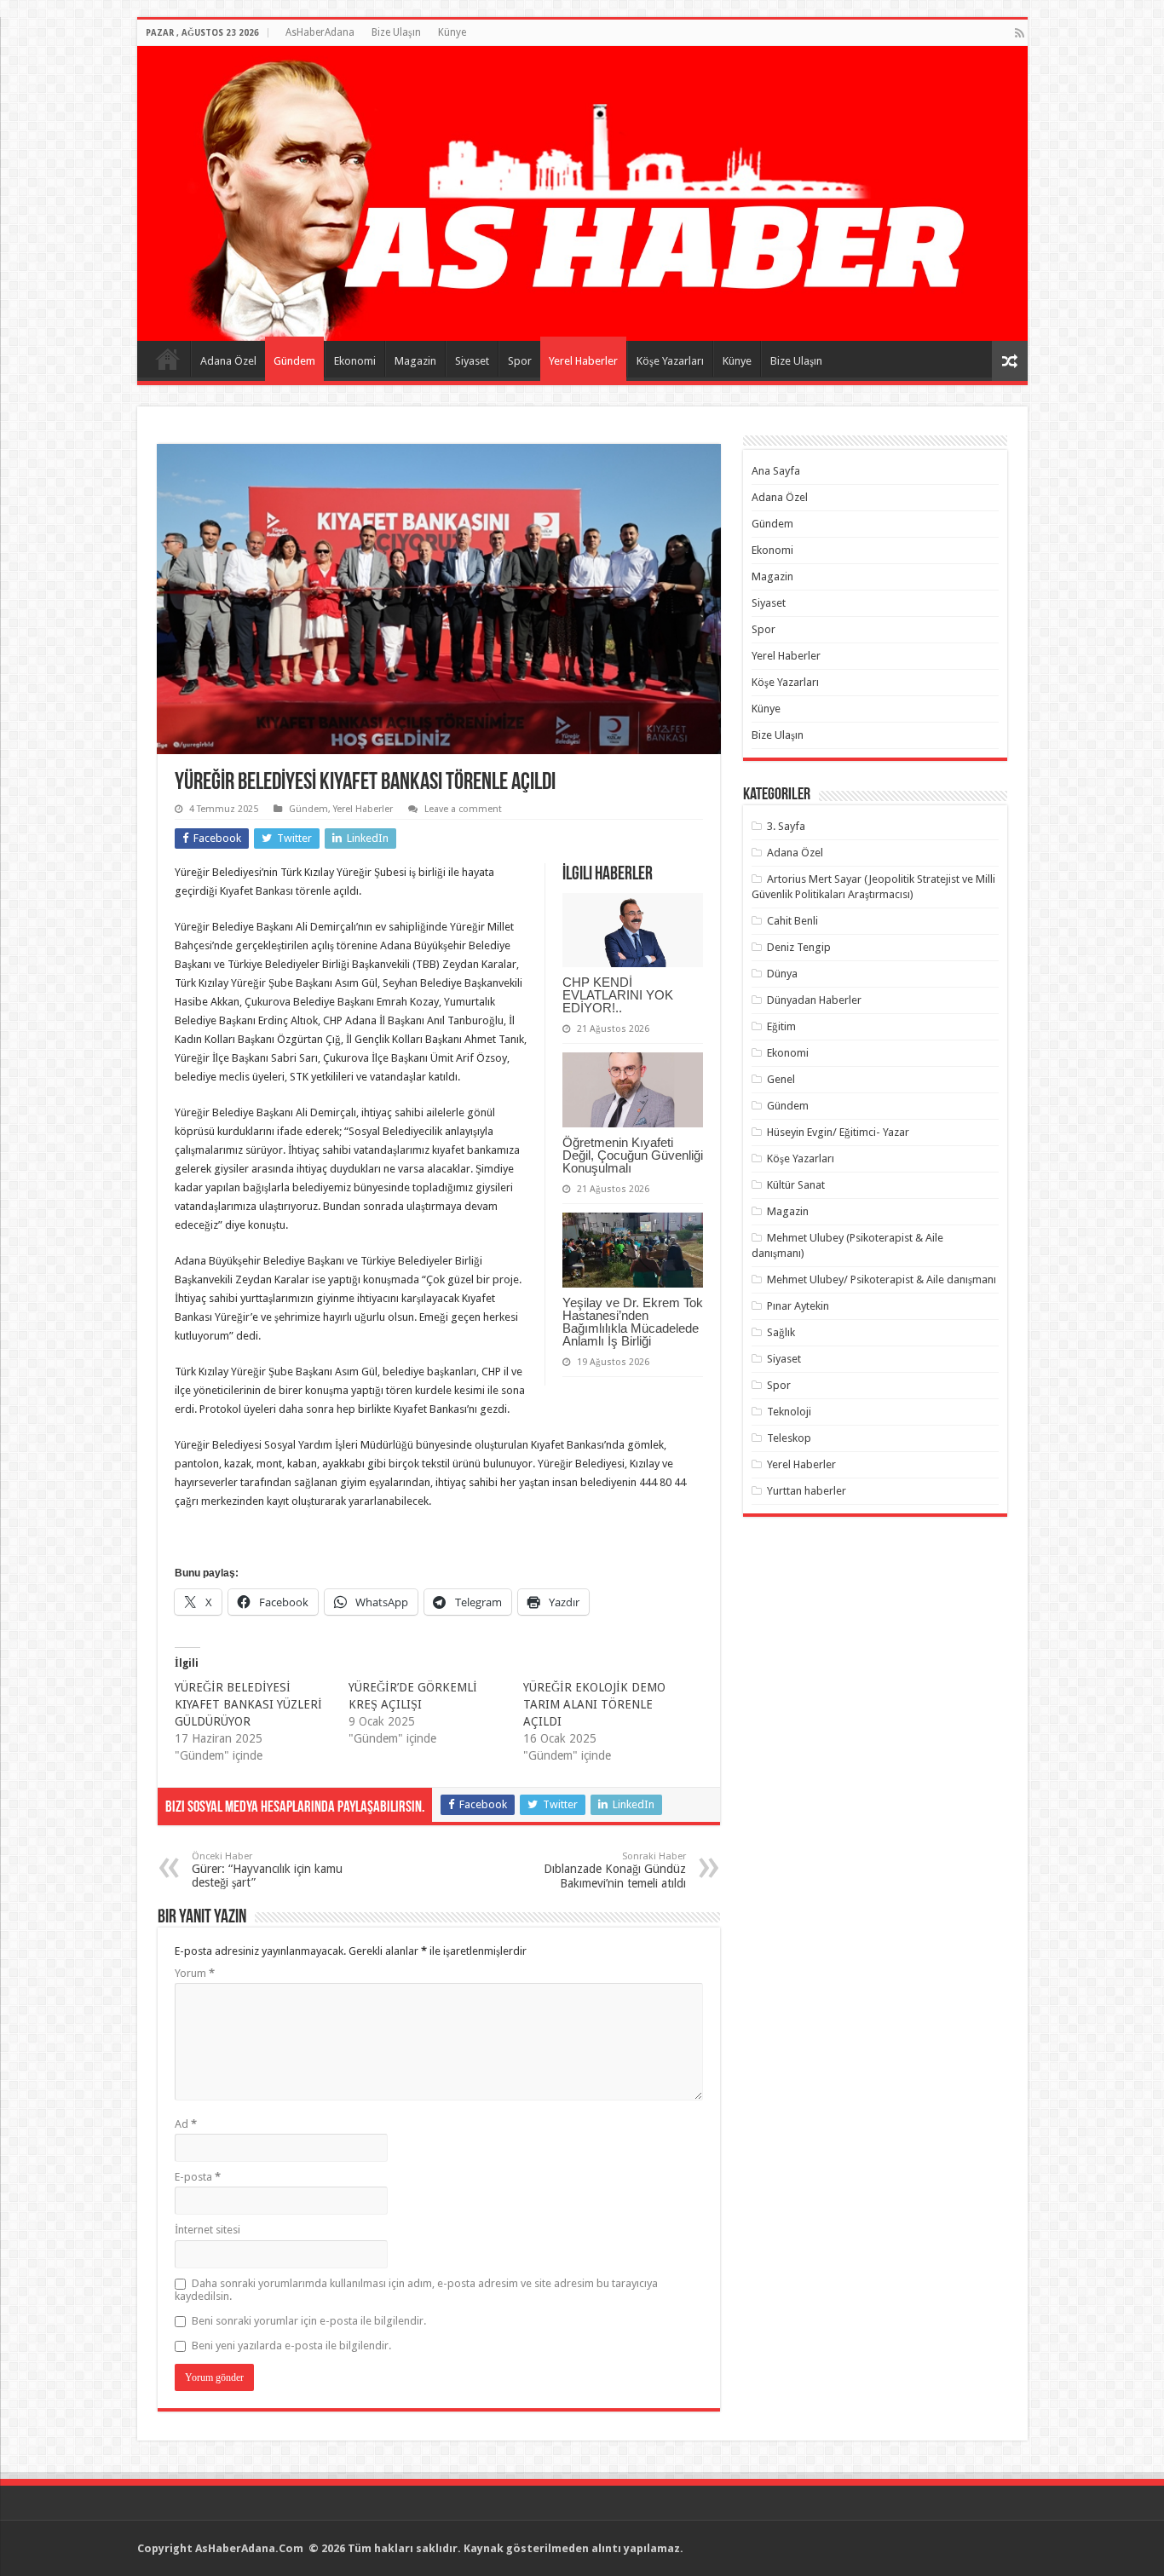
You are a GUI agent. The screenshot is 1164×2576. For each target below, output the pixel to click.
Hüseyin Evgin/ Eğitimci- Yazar (838, 1132)
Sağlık (781, 1332)
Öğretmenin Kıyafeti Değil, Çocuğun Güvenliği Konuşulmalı (633, 1155)
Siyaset (472, 361)
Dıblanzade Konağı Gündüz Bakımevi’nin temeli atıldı (615, 1870)
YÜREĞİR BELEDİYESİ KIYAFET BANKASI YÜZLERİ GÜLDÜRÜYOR (248, 1704)
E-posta (198, 2177)
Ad (186, 2124)
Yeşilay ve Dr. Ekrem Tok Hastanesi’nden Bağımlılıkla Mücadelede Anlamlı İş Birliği (633, 1322)
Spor (520, 361)
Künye (452, 32)
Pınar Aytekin (798, 1306)
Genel (781, 1079)
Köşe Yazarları (670, 361)
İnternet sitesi (207, 2230)
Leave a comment (463, 809)
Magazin (415, 361)
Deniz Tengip (799, 947)
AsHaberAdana (320, 32)
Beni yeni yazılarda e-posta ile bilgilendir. (291, 2345)
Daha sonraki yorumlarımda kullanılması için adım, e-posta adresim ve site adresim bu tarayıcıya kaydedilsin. (416, 2290)
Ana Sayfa (168, 359)
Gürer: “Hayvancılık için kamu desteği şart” (267, 1870)
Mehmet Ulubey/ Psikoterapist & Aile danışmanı (882, 1279)
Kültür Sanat (796, 1185)
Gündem (294, 361)
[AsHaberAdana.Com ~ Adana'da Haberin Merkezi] (582, 193)
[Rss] (1020, 33)
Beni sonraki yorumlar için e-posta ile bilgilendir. (309, 2321)
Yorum (195, 1973)
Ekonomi (355, 361)
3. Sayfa (786, 826)
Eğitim (781, 1026)
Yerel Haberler (583, 361)
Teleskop (789, 1438)
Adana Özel (228, 361)
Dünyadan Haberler (814, 1000)
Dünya (782, 974)
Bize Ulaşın (396, 32)
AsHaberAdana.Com (251, 2548)
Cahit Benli (792, 921)
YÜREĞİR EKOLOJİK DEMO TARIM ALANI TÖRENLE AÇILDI (594, 1704)
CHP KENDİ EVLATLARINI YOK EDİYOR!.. (618, 995)
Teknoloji (789, 1412)
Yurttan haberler (807, 1491)
